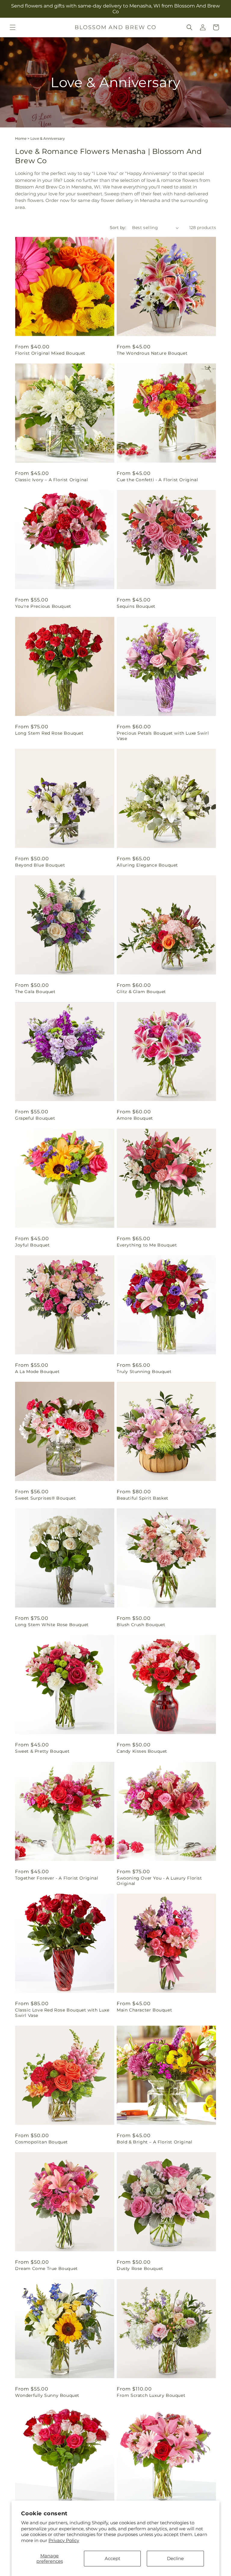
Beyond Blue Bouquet (40, 865)
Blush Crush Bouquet (141, 1625)
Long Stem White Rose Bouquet (52, 1625)
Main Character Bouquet (144, 2010)
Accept (112, 2558)
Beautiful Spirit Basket (143, 1498)
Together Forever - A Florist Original (57, 1878)
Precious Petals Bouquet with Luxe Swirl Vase (163, 736)
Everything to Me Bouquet (147, 1245)
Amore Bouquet (135, 1118)
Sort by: (118, 228)
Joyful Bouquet (32, 1245)
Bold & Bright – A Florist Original (154, 2142)
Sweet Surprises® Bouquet (45, 1498)
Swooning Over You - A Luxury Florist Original (159, 1881)
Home (21, 138)
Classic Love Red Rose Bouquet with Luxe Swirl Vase (62, 2013)
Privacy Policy (64, 2540)
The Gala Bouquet (35, 992)
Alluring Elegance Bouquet (147, 865)
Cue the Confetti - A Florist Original (157, 480)
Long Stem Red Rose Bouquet (49, 733)
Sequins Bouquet (136, 606)
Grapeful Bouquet (35, 1118)
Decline (175, 2558)
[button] (13, 27)
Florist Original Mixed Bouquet (50, 353)
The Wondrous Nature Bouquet (152, 353)
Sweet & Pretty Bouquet (42, 1751)
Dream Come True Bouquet (46, 2269)
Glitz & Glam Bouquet (141, 992)
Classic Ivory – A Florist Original (51, 480)
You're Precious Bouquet (43, 606)
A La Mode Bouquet (37, 1372)
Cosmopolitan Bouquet (42, 2142)
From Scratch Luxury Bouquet (151, 2395)
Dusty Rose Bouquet (140, 2269)
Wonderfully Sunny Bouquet (47, 2395)
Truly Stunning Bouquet (144, 1372)
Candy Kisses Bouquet (142, 1751)
